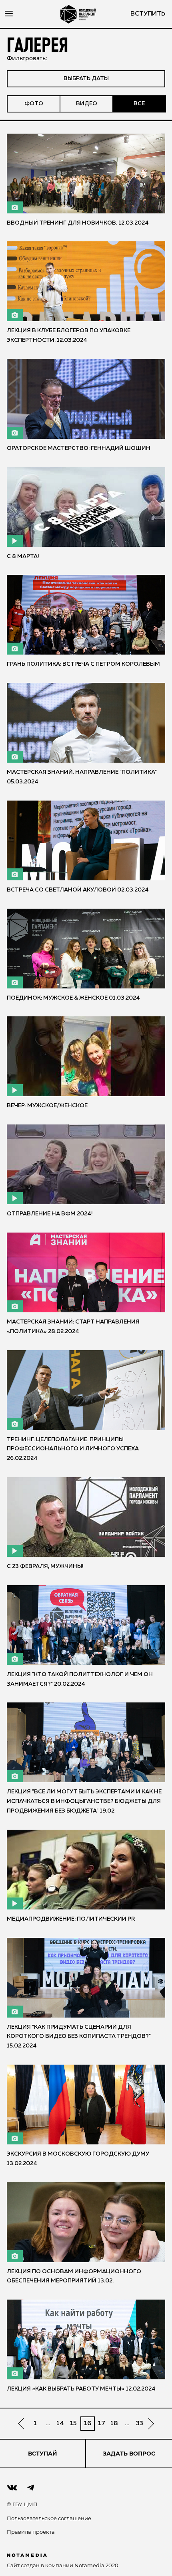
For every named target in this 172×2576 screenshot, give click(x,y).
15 (73, 2424)
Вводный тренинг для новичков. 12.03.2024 (78, 223)
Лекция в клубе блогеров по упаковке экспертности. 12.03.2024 (69, 335)
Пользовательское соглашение (49, 2518)
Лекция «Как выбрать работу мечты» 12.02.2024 (81, 2389)
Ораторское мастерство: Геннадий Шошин (79, 448)
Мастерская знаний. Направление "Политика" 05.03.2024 (82, 777)
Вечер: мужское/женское (47, 1106)
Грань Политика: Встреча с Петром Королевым (83, 664)
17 (102, 2424)
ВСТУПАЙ (43, 2454)
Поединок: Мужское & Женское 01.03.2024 (73, 998)
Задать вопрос (129, 2454)
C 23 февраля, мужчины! (45, 1566)
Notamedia (89, 2565)
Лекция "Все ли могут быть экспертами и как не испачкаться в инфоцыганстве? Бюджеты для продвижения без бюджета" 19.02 (84, 1801)
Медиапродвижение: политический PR (71, 1919)
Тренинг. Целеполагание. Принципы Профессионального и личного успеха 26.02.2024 (73, 1449)
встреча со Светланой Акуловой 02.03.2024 (78, 890)
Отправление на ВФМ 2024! (50, 1214)
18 (114, 2424)
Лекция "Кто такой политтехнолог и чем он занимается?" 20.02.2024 (80, 1679)
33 (140, 2424)
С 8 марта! (23, 556)
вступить (148, 14)
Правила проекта (31, 2532)
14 (60, 2424)
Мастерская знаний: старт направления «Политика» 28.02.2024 (73, 1327)
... (48, 2424)
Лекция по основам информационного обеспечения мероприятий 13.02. (74, 2276)
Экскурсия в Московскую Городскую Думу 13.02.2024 (78, 2159)
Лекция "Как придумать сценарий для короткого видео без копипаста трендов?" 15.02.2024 (79, 2037)
